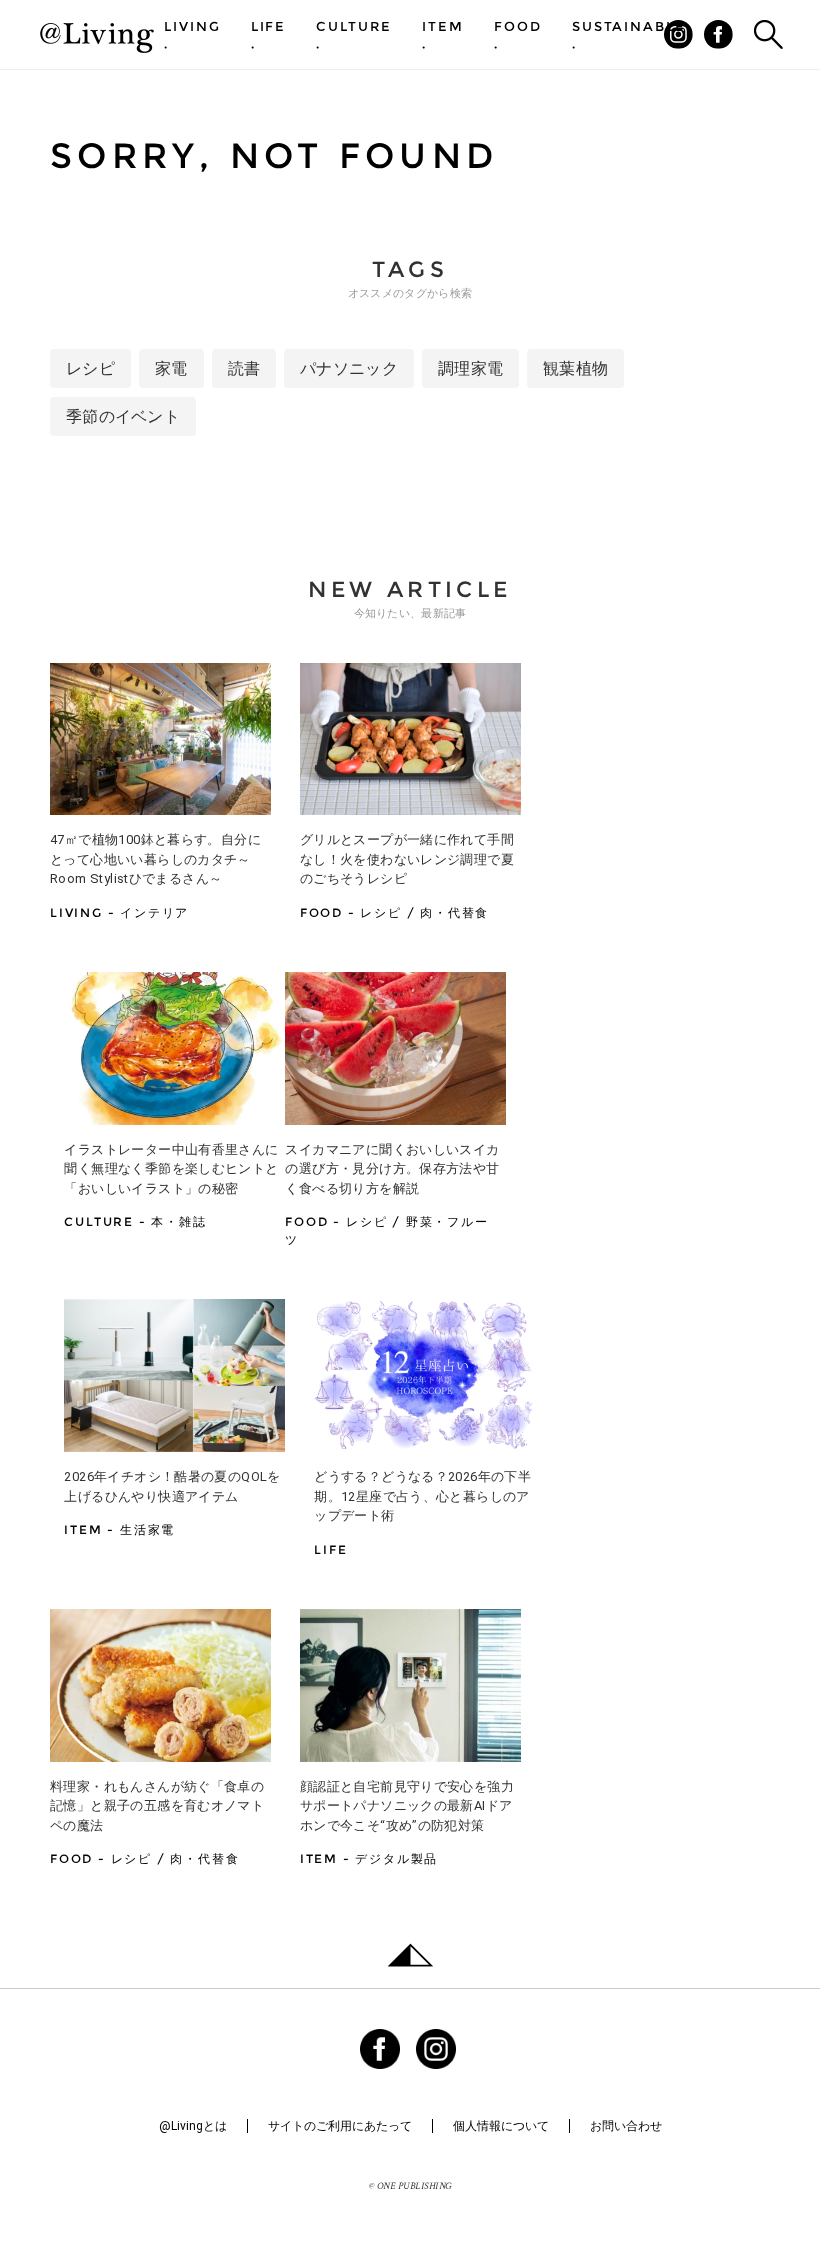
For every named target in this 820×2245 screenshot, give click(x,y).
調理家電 (470, 368)
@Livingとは (193, 2126)
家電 (171, 368)
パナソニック (349, 368)
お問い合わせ (626, 2126)
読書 (244, 368)
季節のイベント (123, 416)
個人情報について (501, 2126)
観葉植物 (575, 368)
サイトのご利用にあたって (340, 2126)
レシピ (90, 368)
